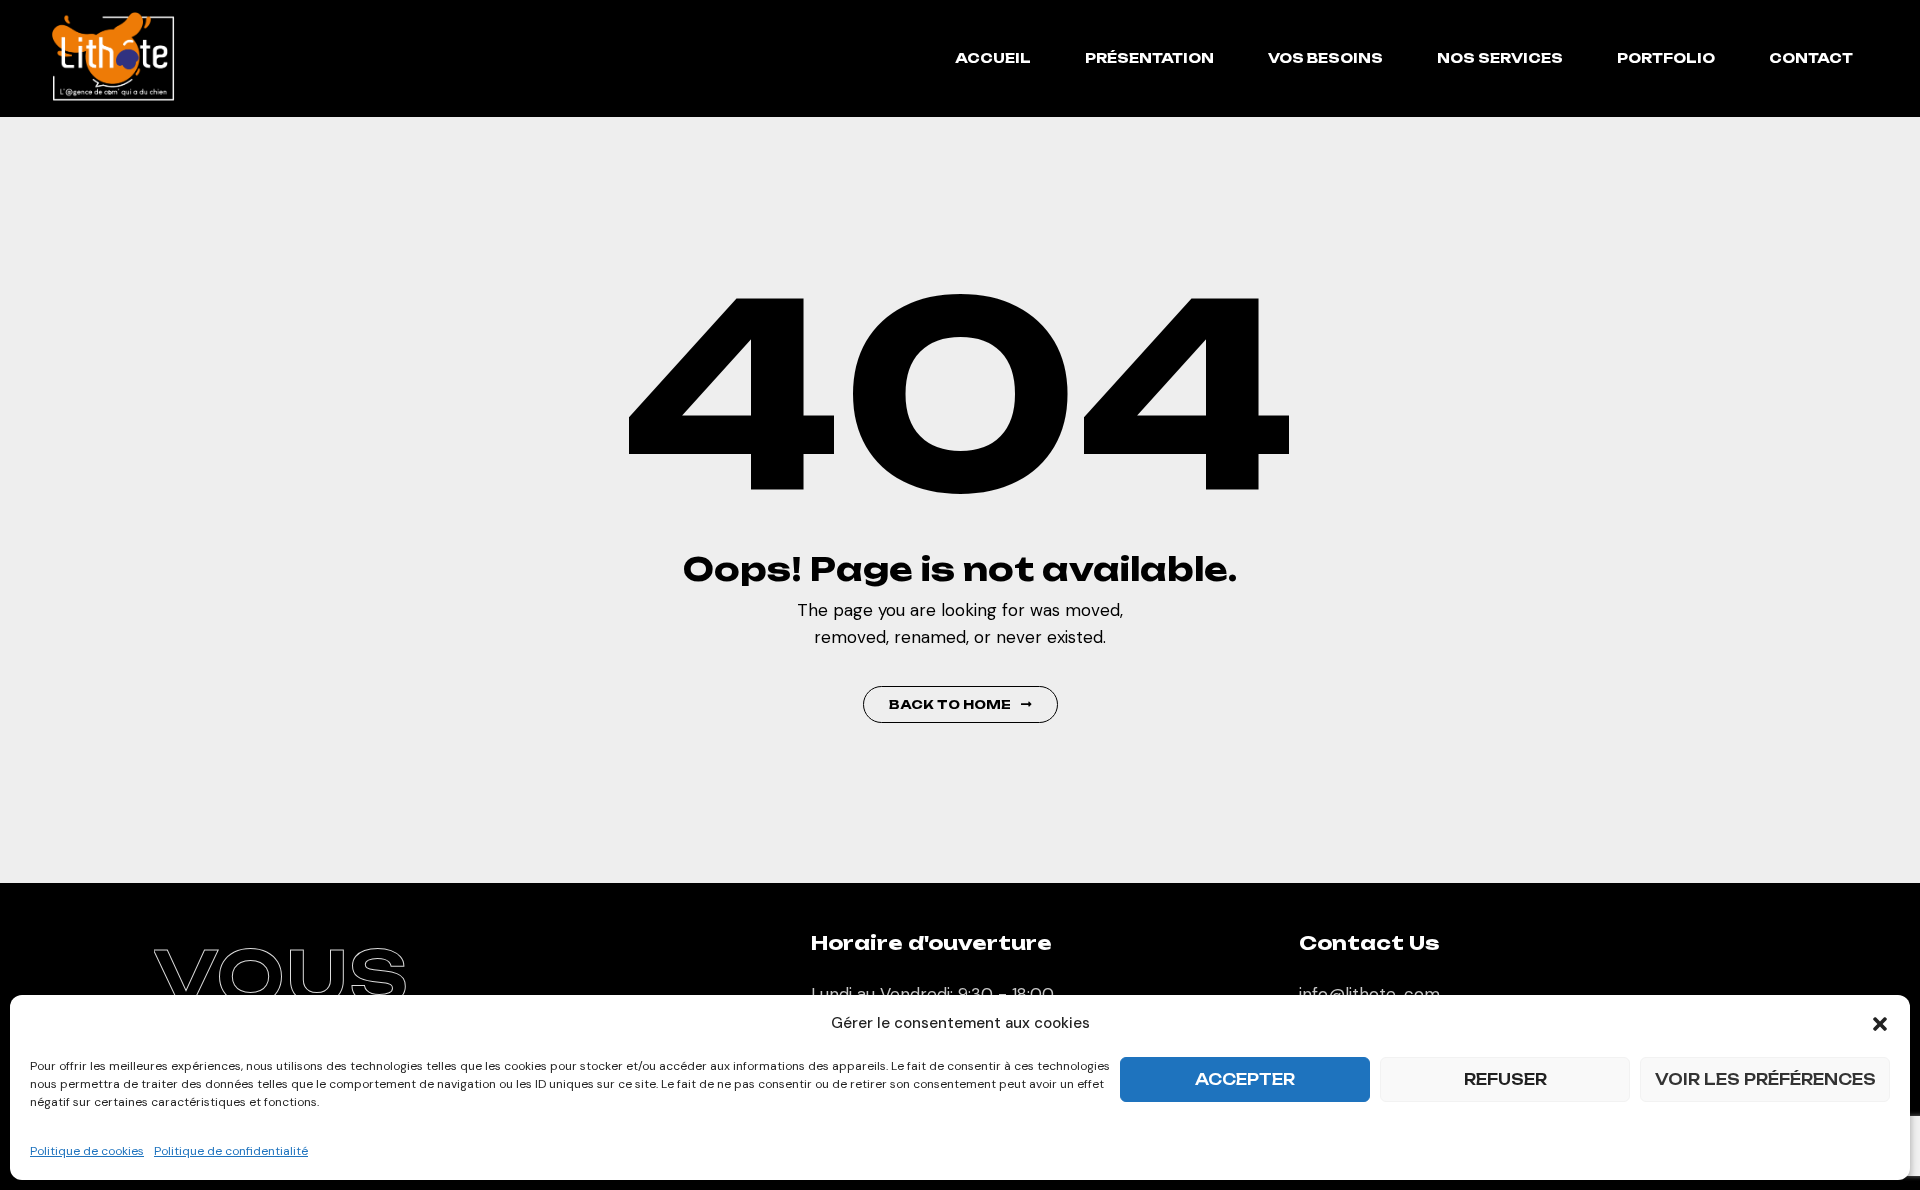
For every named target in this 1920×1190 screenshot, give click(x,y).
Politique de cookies (87, 1151)
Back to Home (950, 704)
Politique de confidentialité (231, 1151)
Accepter (1245, 1079)
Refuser (1505, 1079)
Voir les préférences (1765, 1079)
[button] (1880, 1024)
